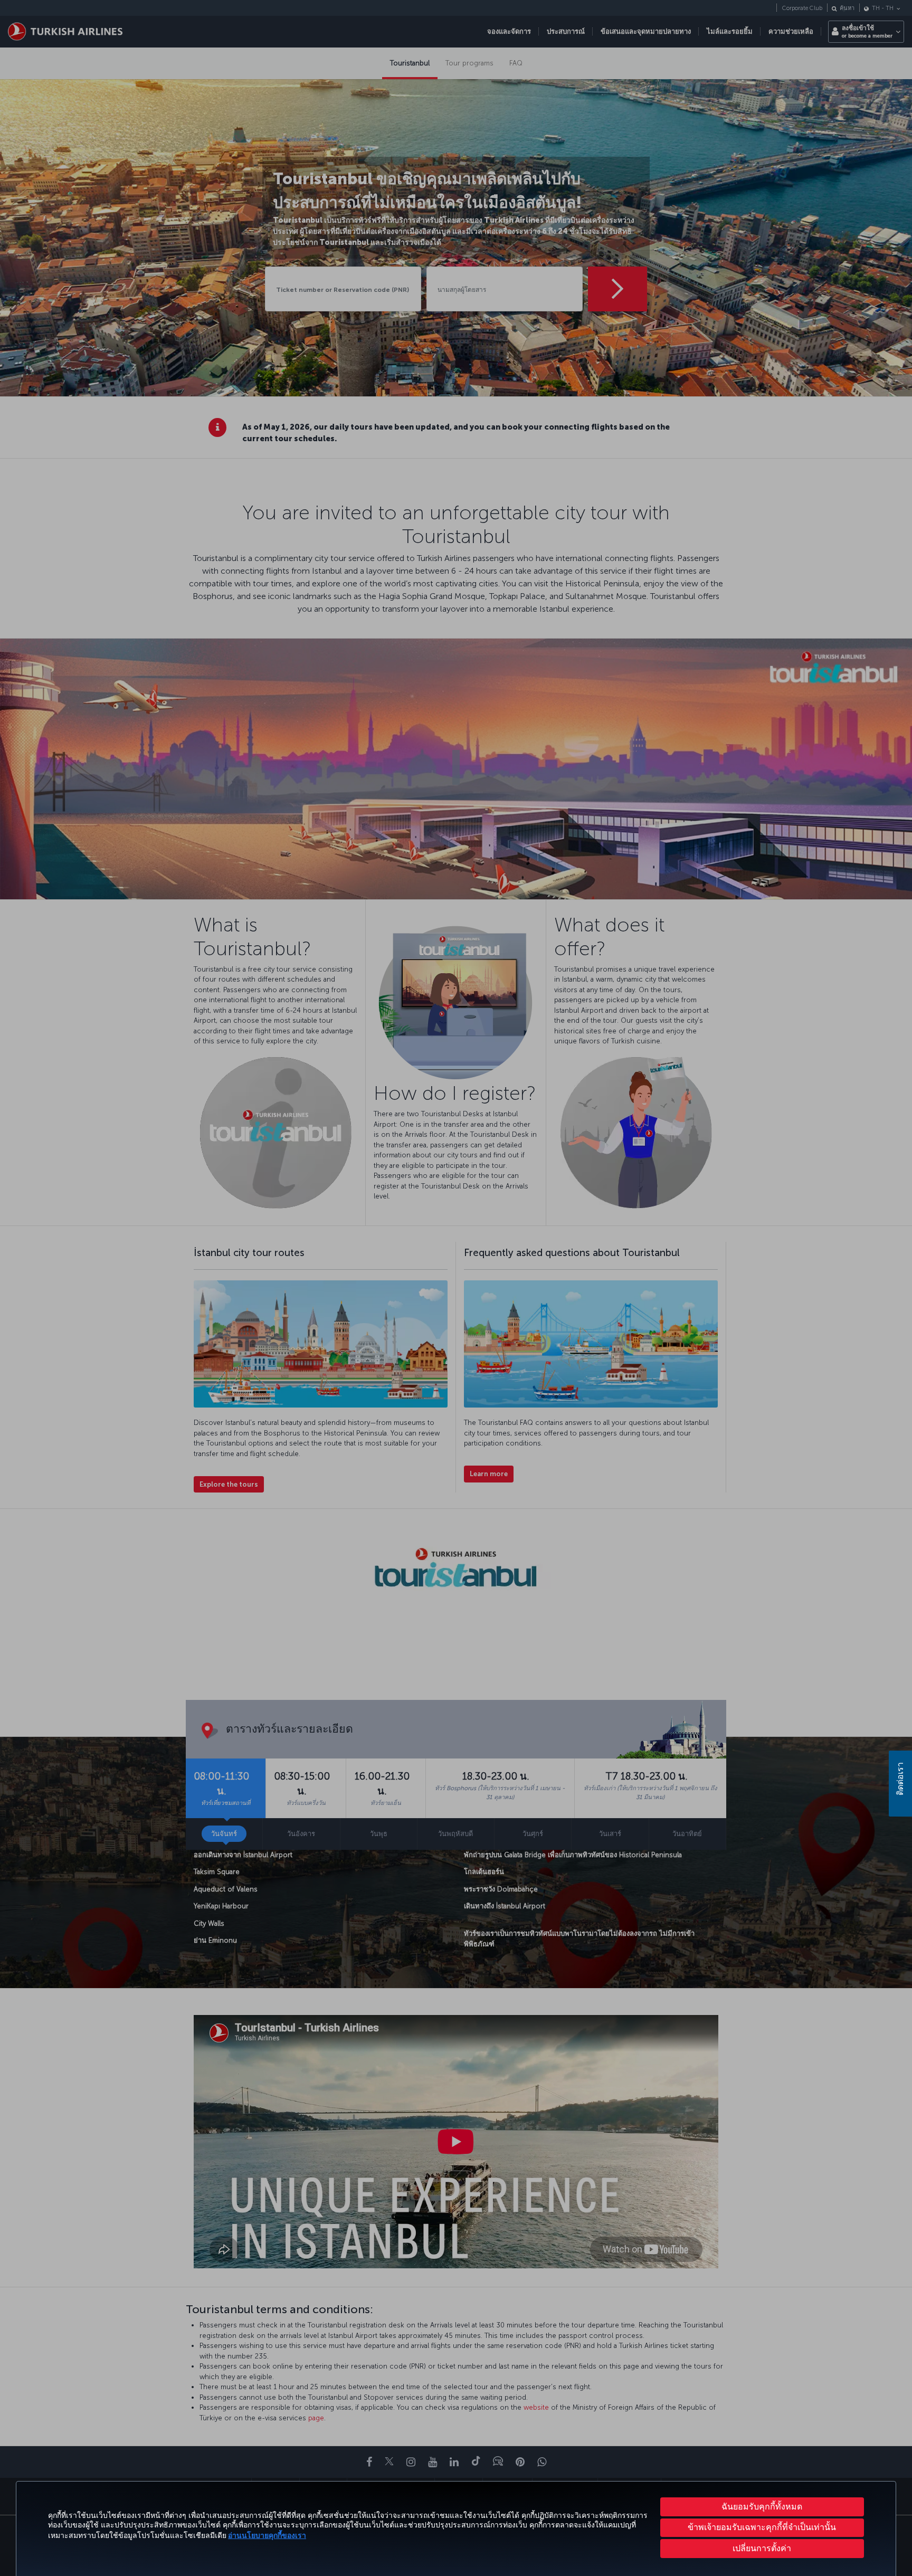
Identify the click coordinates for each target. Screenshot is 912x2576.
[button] (762, 2549)
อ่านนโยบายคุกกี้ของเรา (267, 2536)
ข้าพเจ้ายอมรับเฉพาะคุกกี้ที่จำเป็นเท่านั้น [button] (762, 2527)
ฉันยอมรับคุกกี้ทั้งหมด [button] (762, 2507)
